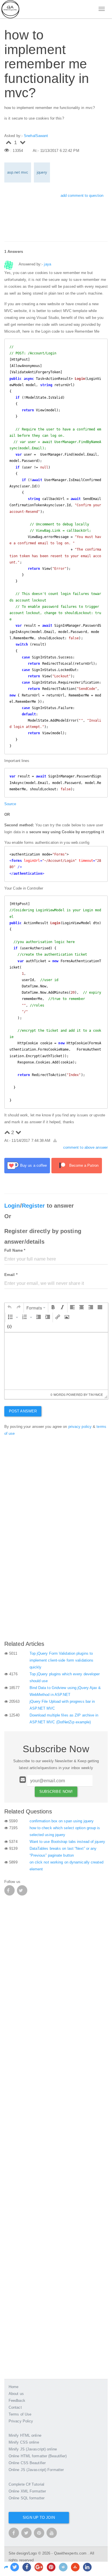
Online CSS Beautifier (27, 2463)
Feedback (17, 2401)
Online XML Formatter (27, 2491)
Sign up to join (39, 2518)
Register (33, 1206)
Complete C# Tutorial (26, 2484)
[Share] (6, 2567)
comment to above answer (85, 1147)
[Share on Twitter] (15, 2567)
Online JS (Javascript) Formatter (36, 2470)
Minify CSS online (24, 2442)
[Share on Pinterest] (51, 2567)
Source (10, 804)
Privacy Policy (21, 2421)
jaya (47, 264)
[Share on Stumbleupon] (75, 2567)
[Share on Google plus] (39, 2567)
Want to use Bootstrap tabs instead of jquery (67, 1842)
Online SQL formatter (27, 2498)
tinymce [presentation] (96, 1394)
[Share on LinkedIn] (87, 2567)
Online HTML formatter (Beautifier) (38, 2456)
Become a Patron (84, 1165)
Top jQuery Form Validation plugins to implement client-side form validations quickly (62, 1660)
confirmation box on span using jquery (62, 1821)
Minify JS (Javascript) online (33, 2449)
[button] (9, 1308)
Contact (15, 2407)
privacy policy (80, 1427)
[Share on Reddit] (63, 2567)
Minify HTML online (25, 2435)
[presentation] (9, 1308)
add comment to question (82, 196)
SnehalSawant (36, 136)
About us (16, 2394)
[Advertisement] (56, 1577)
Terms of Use (20, 2414)
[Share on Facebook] (27, 2567)
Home (13, 2387)
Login (12, 1206)
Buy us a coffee (34, 1165)
